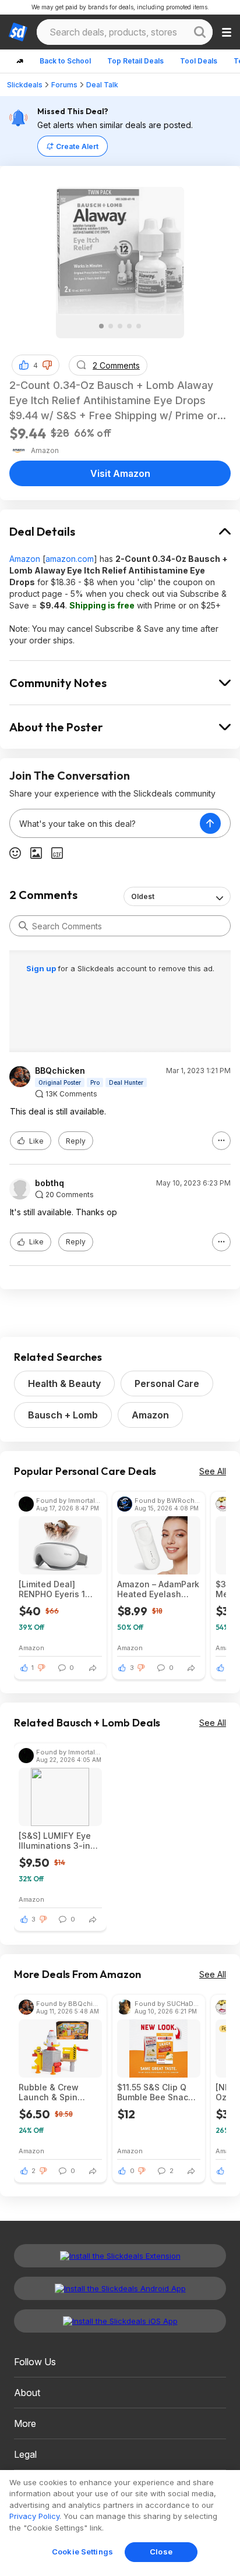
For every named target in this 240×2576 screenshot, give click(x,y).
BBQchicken (60, 1071)
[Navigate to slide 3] (120, 326)
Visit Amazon (120, 473)
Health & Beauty (64, 1383)
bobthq (50, 1183)
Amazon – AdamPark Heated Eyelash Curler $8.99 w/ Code (158, 1589)
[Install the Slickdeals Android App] (120, 2288)
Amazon (25, 559)
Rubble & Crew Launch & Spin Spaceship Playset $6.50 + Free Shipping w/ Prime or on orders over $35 (57, 2092)
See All (213, 1471)
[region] (120, 2523)
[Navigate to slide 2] (111, 326)
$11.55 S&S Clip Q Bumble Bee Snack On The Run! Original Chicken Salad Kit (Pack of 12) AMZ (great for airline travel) (155, 2092)
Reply (76, 1141)
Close (161, 2552)
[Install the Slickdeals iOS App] (120, 2321)
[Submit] (23, 926)
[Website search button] (200, 32)
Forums (64, 85)
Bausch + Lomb (63, 1415)
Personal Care (167, 1383)
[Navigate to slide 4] (129, 326)
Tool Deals (199, 61)
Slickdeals (25, 85)
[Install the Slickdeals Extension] (120, 2256)
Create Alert (77, 146)
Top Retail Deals (135, 61)
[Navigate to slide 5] (139, 326)
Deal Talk (102, 85)
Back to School (65, 61)
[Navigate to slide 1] (101, 326)
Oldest (143, 896)
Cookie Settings (82, 2552)
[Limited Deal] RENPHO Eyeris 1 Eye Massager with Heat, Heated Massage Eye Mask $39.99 (58, 1589)
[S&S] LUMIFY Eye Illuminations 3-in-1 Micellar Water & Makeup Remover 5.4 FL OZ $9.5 (58, 1841)
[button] (47, 365)
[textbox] (105, 823)
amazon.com (70, 559)
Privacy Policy (34, 2516)
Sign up (42, 968)
